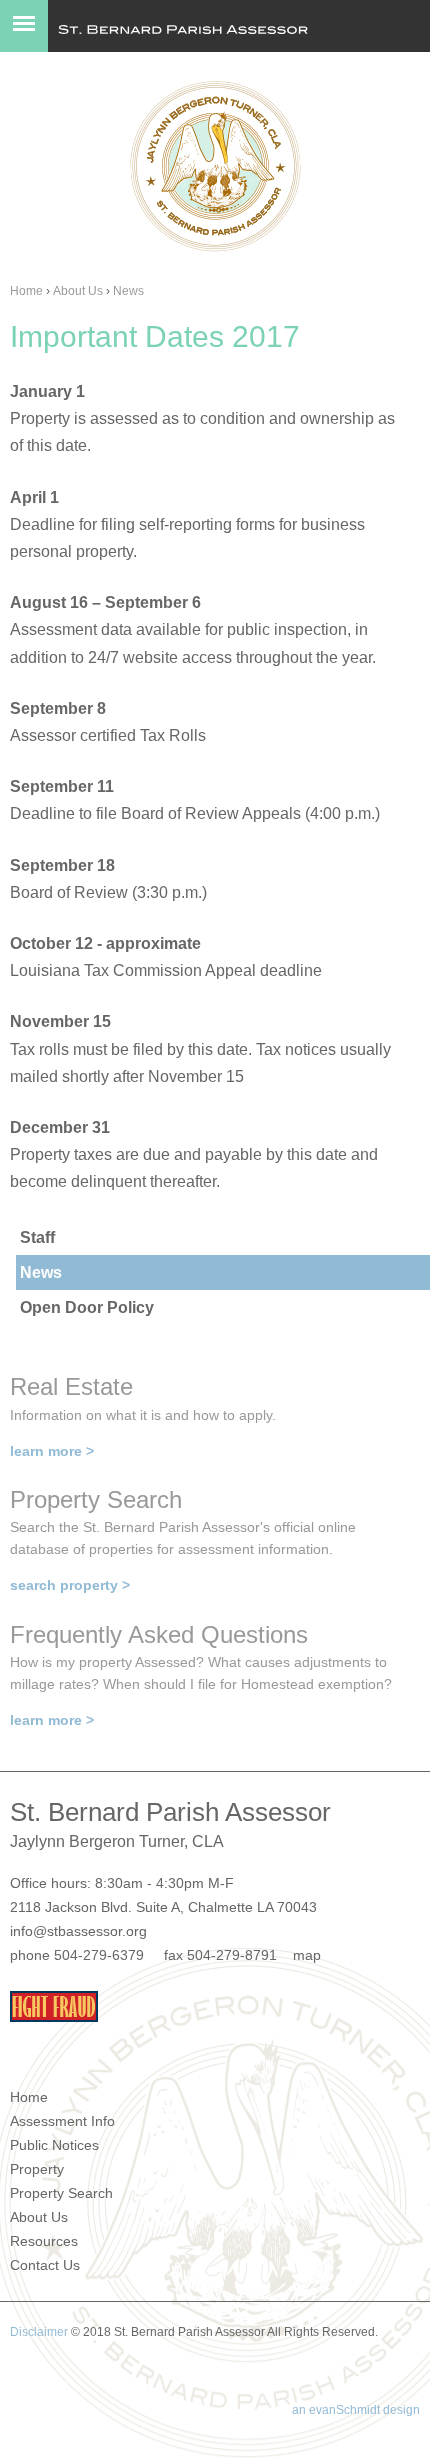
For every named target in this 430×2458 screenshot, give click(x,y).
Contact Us (45, 2265)
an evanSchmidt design (356, 2410)
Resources (44, 2241)
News (128, 291)
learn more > (52, 1451)
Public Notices (54, 2145)
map (307, 1955)
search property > (70, 1585)
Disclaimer (39, 2332)
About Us (78, 291)
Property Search (61, 2193)
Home (26, 291)
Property (37, 2169)
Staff (37, 1237)
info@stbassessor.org (78, 1931)
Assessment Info (62, 2121)
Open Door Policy (87, 1307)
